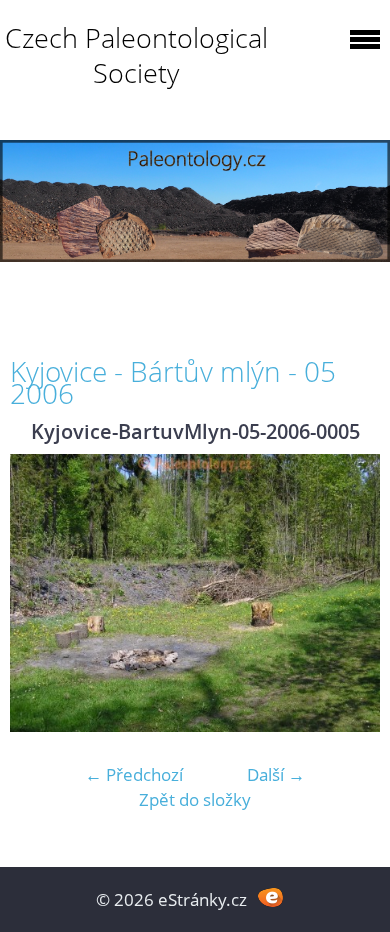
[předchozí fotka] (42, 593)
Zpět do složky (195, 799)
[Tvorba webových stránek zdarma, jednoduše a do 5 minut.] (270, 897)
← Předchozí (134, 774)
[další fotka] (347, 593)
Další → (276, 774)
